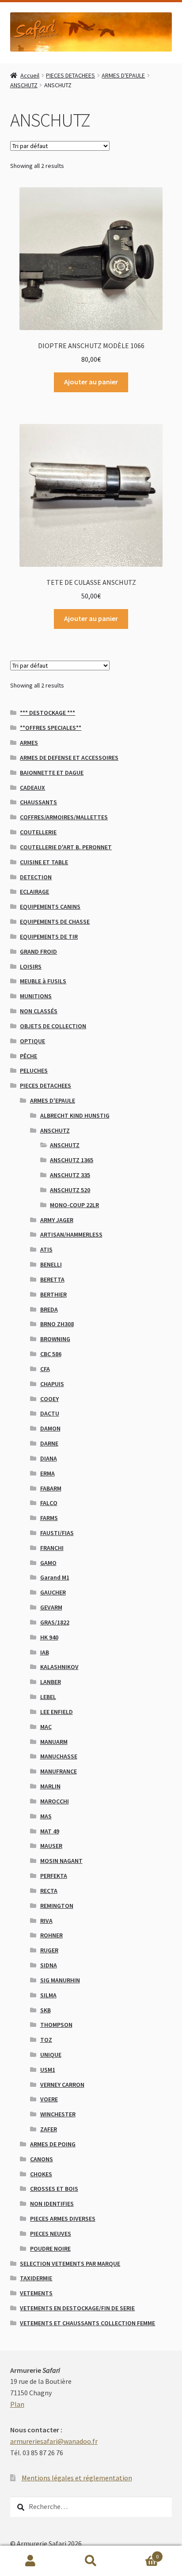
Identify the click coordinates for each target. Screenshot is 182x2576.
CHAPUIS (52, 1384)
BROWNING (55, 1339)
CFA (45, 1369)
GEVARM (51, 1607)
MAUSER (51, 1846)
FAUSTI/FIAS (57, 1533)
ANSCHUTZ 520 (70, 1190)
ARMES (29, 743)
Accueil (30, 75)
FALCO (49, 1503)
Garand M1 (55, 1577)
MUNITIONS (36, 996)
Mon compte (30, 2561)
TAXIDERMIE (36, 2278)
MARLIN (50, 1786)
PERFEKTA (54, 1876)
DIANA (49, 1458)
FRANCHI (52, 1548)
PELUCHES (34, 1071)
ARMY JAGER (57, 1220)
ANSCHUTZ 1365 (72, 1160)
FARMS (49, 1518)
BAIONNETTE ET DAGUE (52, 773)
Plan (17, 2404)
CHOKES (41, 2174)
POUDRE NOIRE (50, 2249)
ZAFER (49, 2129)
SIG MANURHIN (60, 1980)
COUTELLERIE (38, 832)
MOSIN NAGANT (61, 1861)
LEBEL (48, 1697)
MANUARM (54, 1742)
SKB (45, 2010)
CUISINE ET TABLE (44, 862)
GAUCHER (53, 1592)
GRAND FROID (38, 952)
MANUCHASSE (59, 1756)
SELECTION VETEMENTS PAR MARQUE (70, 2264)
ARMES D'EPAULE (123, 75)
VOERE (49, 2099)
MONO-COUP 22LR (74, 1205)
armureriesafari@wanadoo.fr (54, 2441)
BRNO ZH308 (57, 1324)
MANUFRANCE (59, 1771)
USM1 (48, 2070)
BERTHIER (53, 1294)
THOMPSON (56, 2025)
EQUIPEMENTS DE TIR (49, 937)
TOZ (46, 2040)
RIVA (46, 1921)
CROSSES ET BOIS (54, 2189)
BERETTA (52, 1279)
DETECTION (36, 877)
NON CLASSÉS (39, 1011)
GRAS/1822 (55, 1622)
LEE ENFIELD (57, 1712)
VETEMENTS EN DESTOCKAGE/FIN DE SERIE (77, 2308)
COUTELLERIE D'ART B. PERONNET (66, 847)
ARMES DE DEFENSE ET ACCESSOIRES (69, 758)
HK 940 (49, 1637)
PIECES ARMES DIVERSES (63, 2219)
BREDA (49, 1309)
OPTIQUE (32, 1041)
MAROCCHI (55, 1801)
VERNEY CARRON (62, 2085)
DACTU (50, 1413)
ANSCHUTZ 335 (70, 1175)
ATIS (46, 1249)
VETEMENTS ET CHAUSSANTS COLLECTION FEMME (87, 2323)
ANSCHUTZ (24, 85)
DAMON (50, 1428)
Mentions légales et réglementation (77, 2478)
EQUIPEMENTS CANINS (50, 907)
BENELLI (51, 1264)
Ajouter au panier (91, 382)
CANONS (42, 2159)
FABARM (51, 1488)
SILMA (48, 1995)
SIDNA (49, 1965)
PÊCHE (28, 1056)
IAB (45, 1652)
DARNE (49, 1443)
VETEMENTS (36, 2293)
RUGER (49, 1950)
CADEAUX (32, 788)
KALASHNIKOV (59, 1667)
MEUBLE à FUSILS (43, 981)
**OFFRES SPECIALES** (51, 728)
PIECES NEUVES (51, 2234)
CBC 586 (51, 1354)
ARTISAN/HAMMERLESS (71, 1234)
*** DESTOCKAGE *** (47, 713)
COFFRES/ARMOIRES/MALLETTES (64, 817)
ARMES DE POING (53, 2144)
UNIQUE (51, 2055)
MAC (46, 1727)
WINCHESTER (58, 2114)
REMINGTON (57, 1906)
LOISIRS (31, 966)
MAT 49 (50, 1831)
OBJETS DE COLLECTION (53, 1026)
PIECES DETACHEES (70, 75)
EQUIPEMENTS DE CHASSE (55, 922)
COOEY (49, 1399)
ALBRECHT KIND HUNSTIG (75, 1115)
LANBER (51, 1682)
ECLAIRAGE (34, 892)
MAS (46, 1816)
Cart (140, 2553)
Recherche (91, 2561)
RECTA (49, 1891)
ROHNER (51, 1935)
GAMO (48, 1563)
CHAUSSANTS (38, 802)
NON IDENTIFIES (52, 2204)
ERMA (47, 1473)
